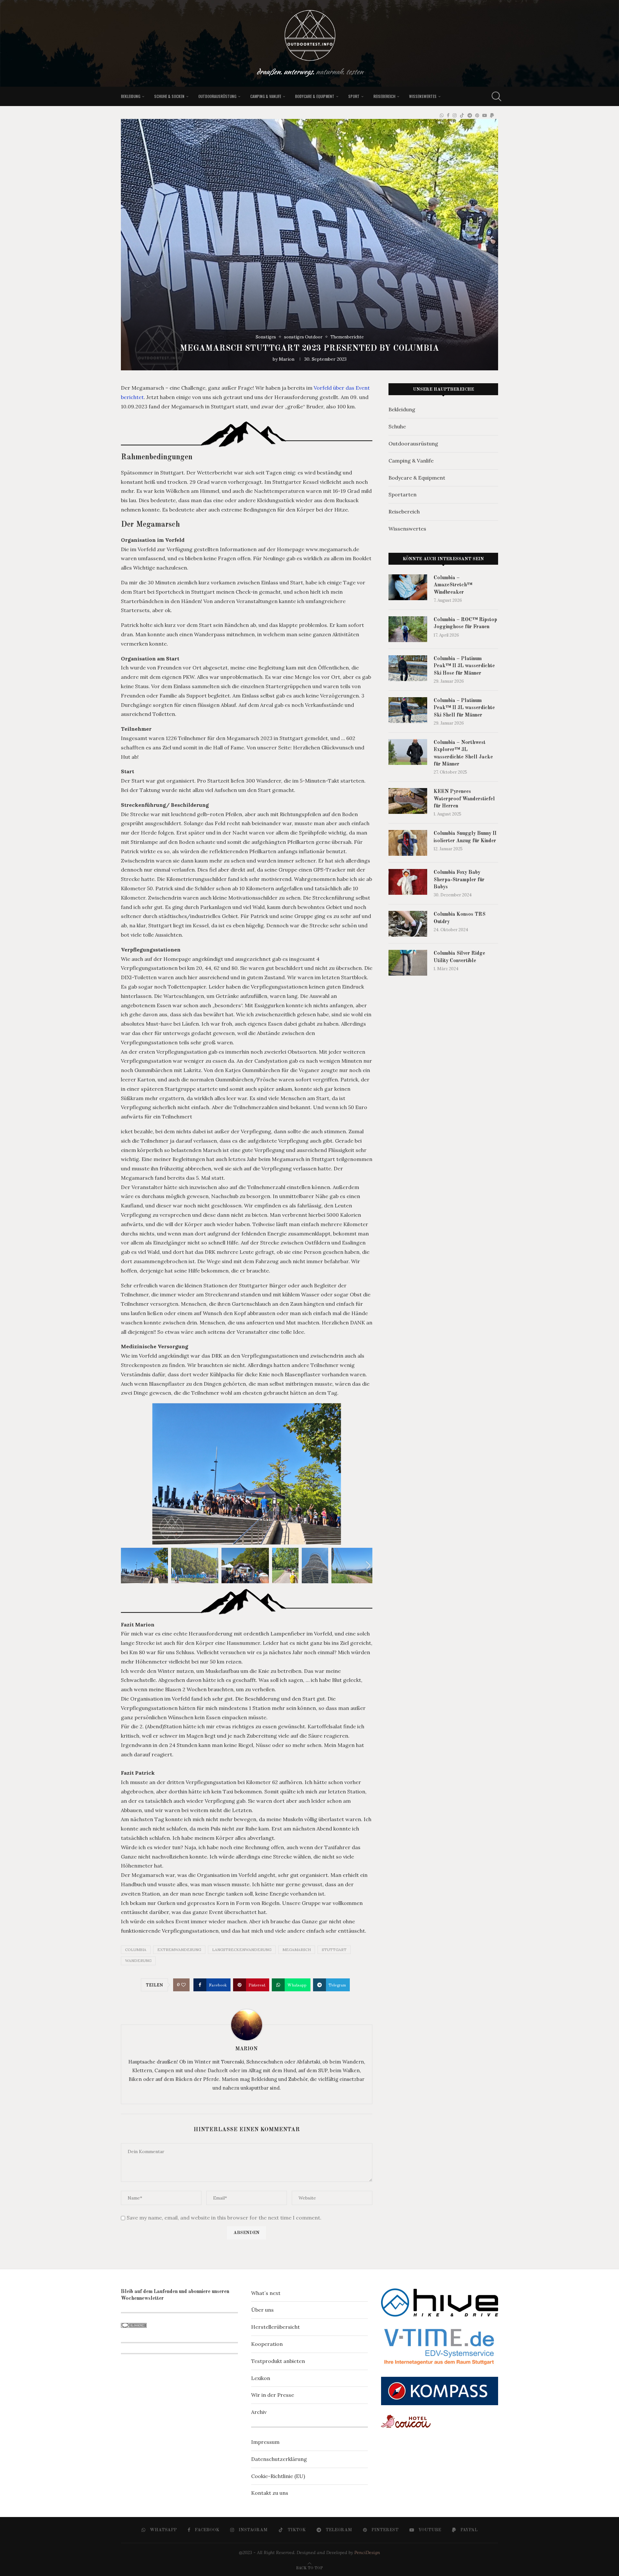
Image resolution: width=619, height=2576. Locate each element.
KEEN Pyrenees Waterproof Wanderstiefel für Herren (464, 799)
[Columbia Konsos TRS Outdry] (408, 924)
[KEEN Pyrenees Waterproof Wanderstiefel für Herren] (408, 801)
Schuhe (397, 426)
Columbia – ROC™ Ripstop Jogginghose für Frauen (465, 623)
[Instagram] (455, 115)
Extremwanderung (179, 1950)
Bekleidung (131, 96)
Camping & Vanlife (266, 96)
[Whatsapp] (442, 115)
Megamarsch (297, 1950)
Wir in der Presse (273, 2395)
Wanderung (138, 1961)
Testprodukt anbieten (278, 2361)
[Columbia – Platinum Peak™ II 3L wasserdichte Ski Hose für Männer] (408, 668)
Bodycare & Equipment (315, 96)
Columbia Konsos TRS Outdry (460, 918)
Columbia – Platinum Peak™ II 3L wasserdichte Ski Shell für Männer (464, 708)
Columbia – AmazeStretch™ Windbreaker (453, 585)
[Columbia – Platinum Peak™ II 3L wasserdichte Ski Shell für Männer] (408, 710)
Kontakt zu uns (270, 2493)
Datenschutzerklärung (279, 2459)
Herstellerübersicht (275, 2327)
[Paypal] (492, 115)
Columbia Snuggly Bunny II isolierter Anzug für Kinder (465, 837)
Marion (287, 359)
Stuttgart (334, 1950)
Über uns (262, 2310)
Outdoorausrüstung (217, 96)
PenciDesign (367, 2552)
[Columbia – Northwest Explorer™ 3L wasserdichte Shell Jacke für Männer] (408, 752)
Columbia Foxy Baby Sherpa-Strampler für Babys (459, 880)
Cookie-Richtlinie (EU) (278, 2476)
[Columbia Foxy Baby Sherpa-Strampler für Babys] (408, 882)
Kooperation (267, 2344)
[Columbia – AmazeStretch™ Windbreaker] (408, 587)
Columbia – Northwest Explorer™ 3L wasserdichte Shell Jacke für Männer (463, 753)
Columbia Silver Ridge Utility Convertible (459, 957)
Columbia (136, 1950)
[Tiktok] (462, 115)
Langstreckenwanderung (242, 1950)
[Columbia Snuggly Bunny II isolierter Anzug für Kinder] (408, 843)
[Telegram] (470, 115)
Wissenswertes (423, 96)
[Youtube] (485, 115)
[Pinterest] (477, 115)
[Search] (495, 96)
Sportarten (403, 494)
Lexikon (261, 2378)
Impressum (265, 2442)
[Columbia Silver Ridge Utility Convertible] (408, 963)
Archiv (259, 2412)
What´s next (266, 2293)
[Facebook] (448, 115)
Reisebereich (384, 96)
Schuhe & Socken (169, 96)
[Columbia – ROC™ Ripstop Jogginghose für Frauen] (408, 629)
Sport (354, 96)
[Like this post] (183, 1985)
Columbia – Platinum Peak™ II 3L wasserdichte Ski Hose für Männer (464, 666)
